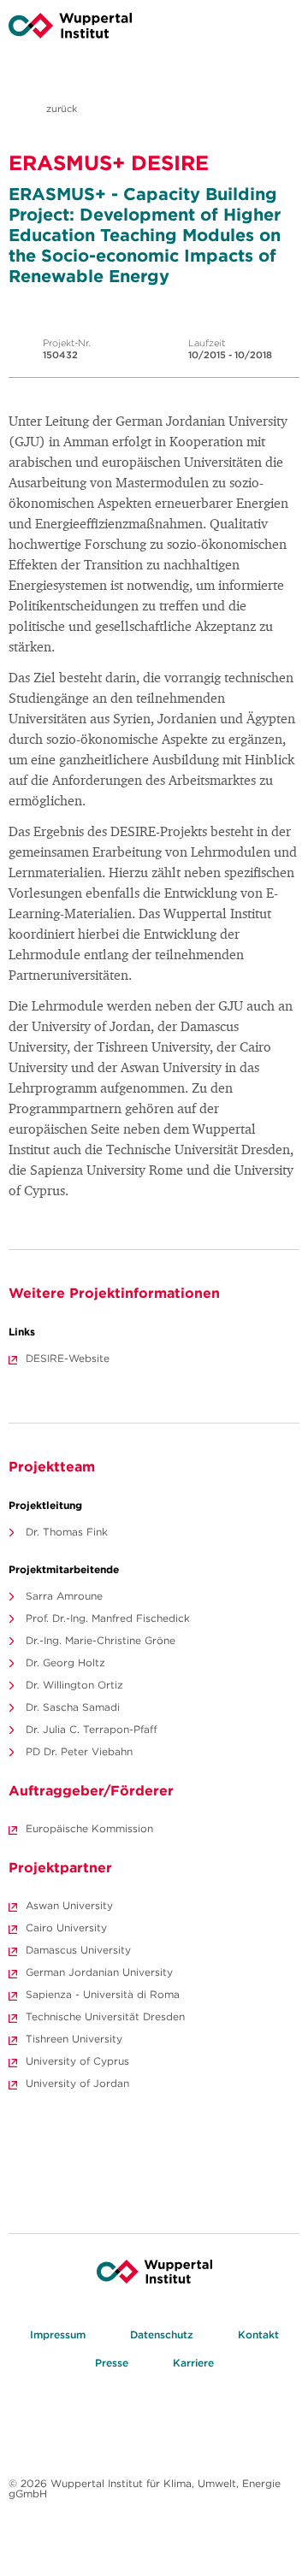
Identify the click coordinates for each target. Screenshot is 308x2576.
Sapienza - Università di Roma (103, 1994)
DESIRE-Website (68, 1358)
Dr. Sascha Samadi (73, 1707)
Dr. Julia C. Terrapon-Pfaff (92, 1729)
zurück (60, 109)
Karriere (193, 2363)
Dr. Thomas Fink (67, 1532)
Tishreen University (74, 2039)
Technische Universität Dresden (105, 2016)
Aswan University (69, 1905)
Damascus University (78, 1950)
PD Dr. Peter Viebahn (79, 1751)
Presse (112, 2363)
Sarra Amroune (64, 1596)
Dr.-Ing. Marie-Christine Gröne (101, 1640)
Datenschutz (162, 2334)
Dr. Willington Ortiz (74, 1685)
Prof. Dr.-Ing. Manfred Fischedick (108, 1618)
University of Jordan (77, 2083)
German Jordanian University (99, 1972)
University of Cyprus (77, 2061)
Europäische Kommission (89, 1828)
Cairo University (66, 1928)
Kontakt (258, 2334)
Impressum (58, 2334)
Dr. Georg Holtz (65, 1662)
